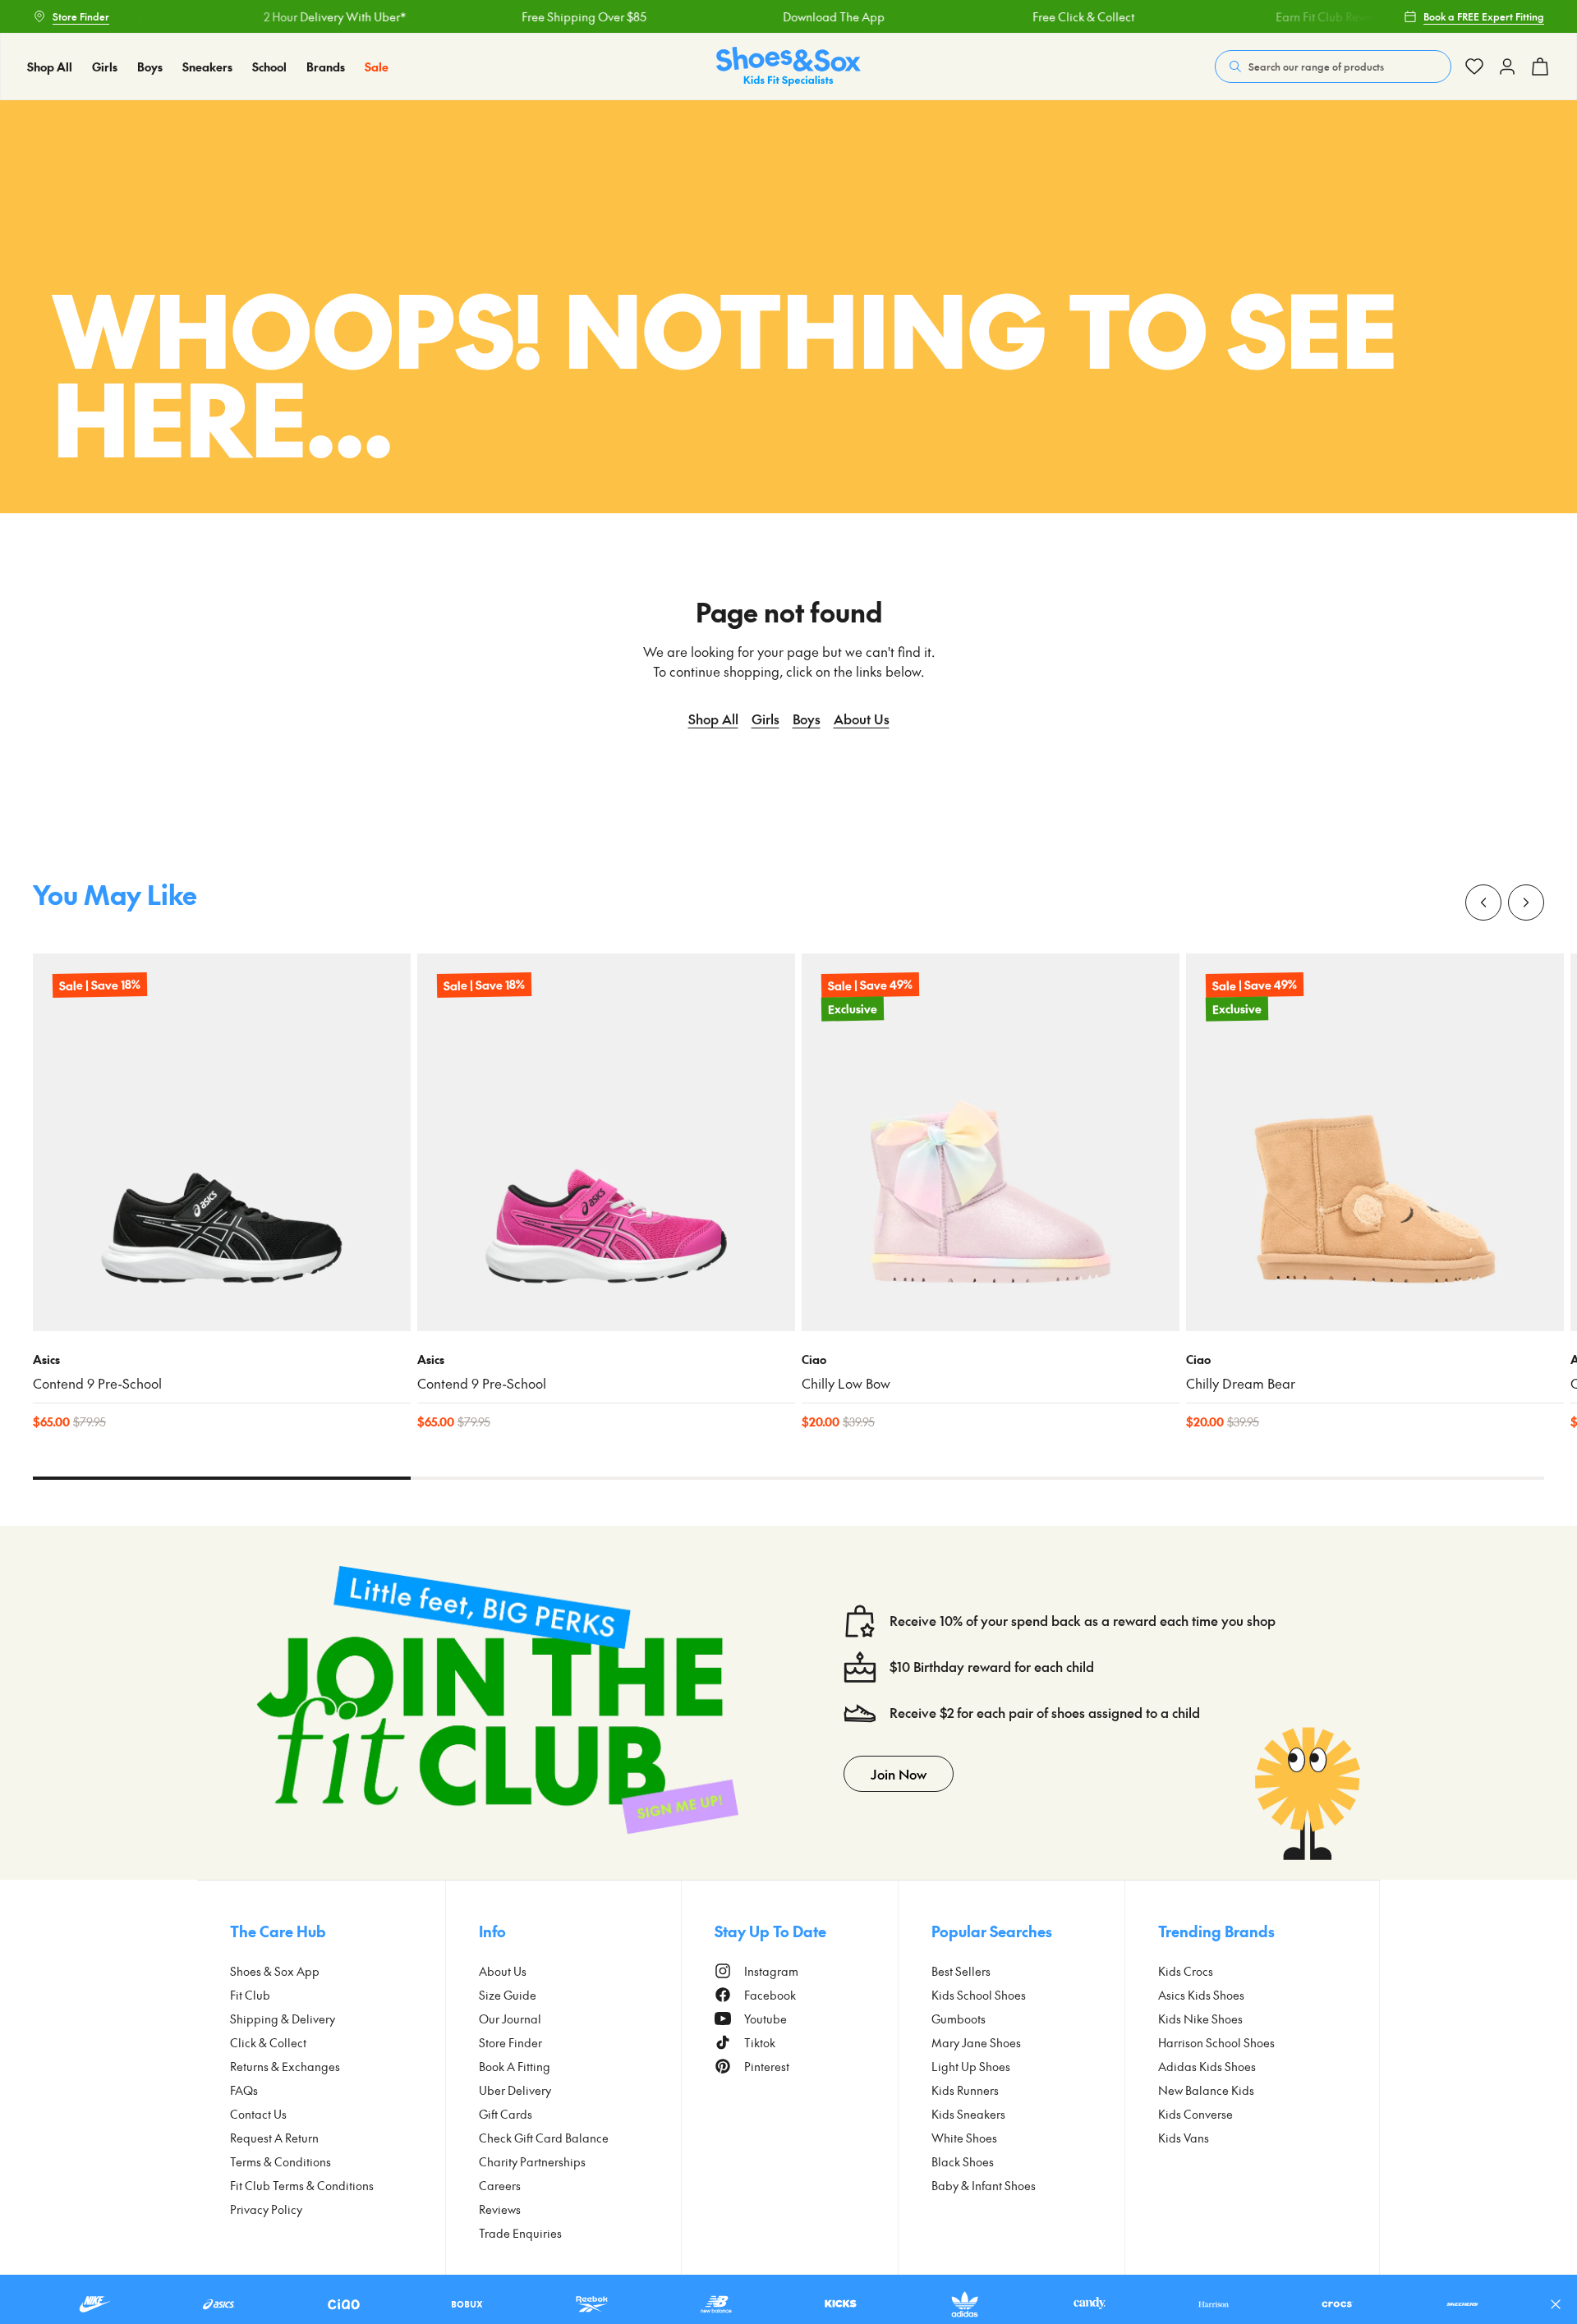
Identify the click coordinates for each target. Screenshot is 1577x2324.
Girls (766, 719)
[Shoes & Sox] (788, 67)
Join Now (899, 1774)
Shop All (713, 719)
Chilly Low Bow (846, 1383)
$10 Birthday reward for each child (992, 1667)
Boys (807, 719)
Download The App (798, 16)
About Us (862, 719)
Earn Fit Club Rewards (1298, 16)
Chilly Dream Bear (1241, 1383)
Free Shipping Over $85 (549, 16)
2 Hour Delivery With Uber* (299, 16)
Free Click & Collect (1048, 16)
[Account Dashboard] (1474, 67)
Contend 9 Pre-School (97, 1383)
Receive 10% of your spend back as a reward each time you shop (1083, 1621)
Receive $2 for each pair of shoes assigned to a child (1045, 1713)
